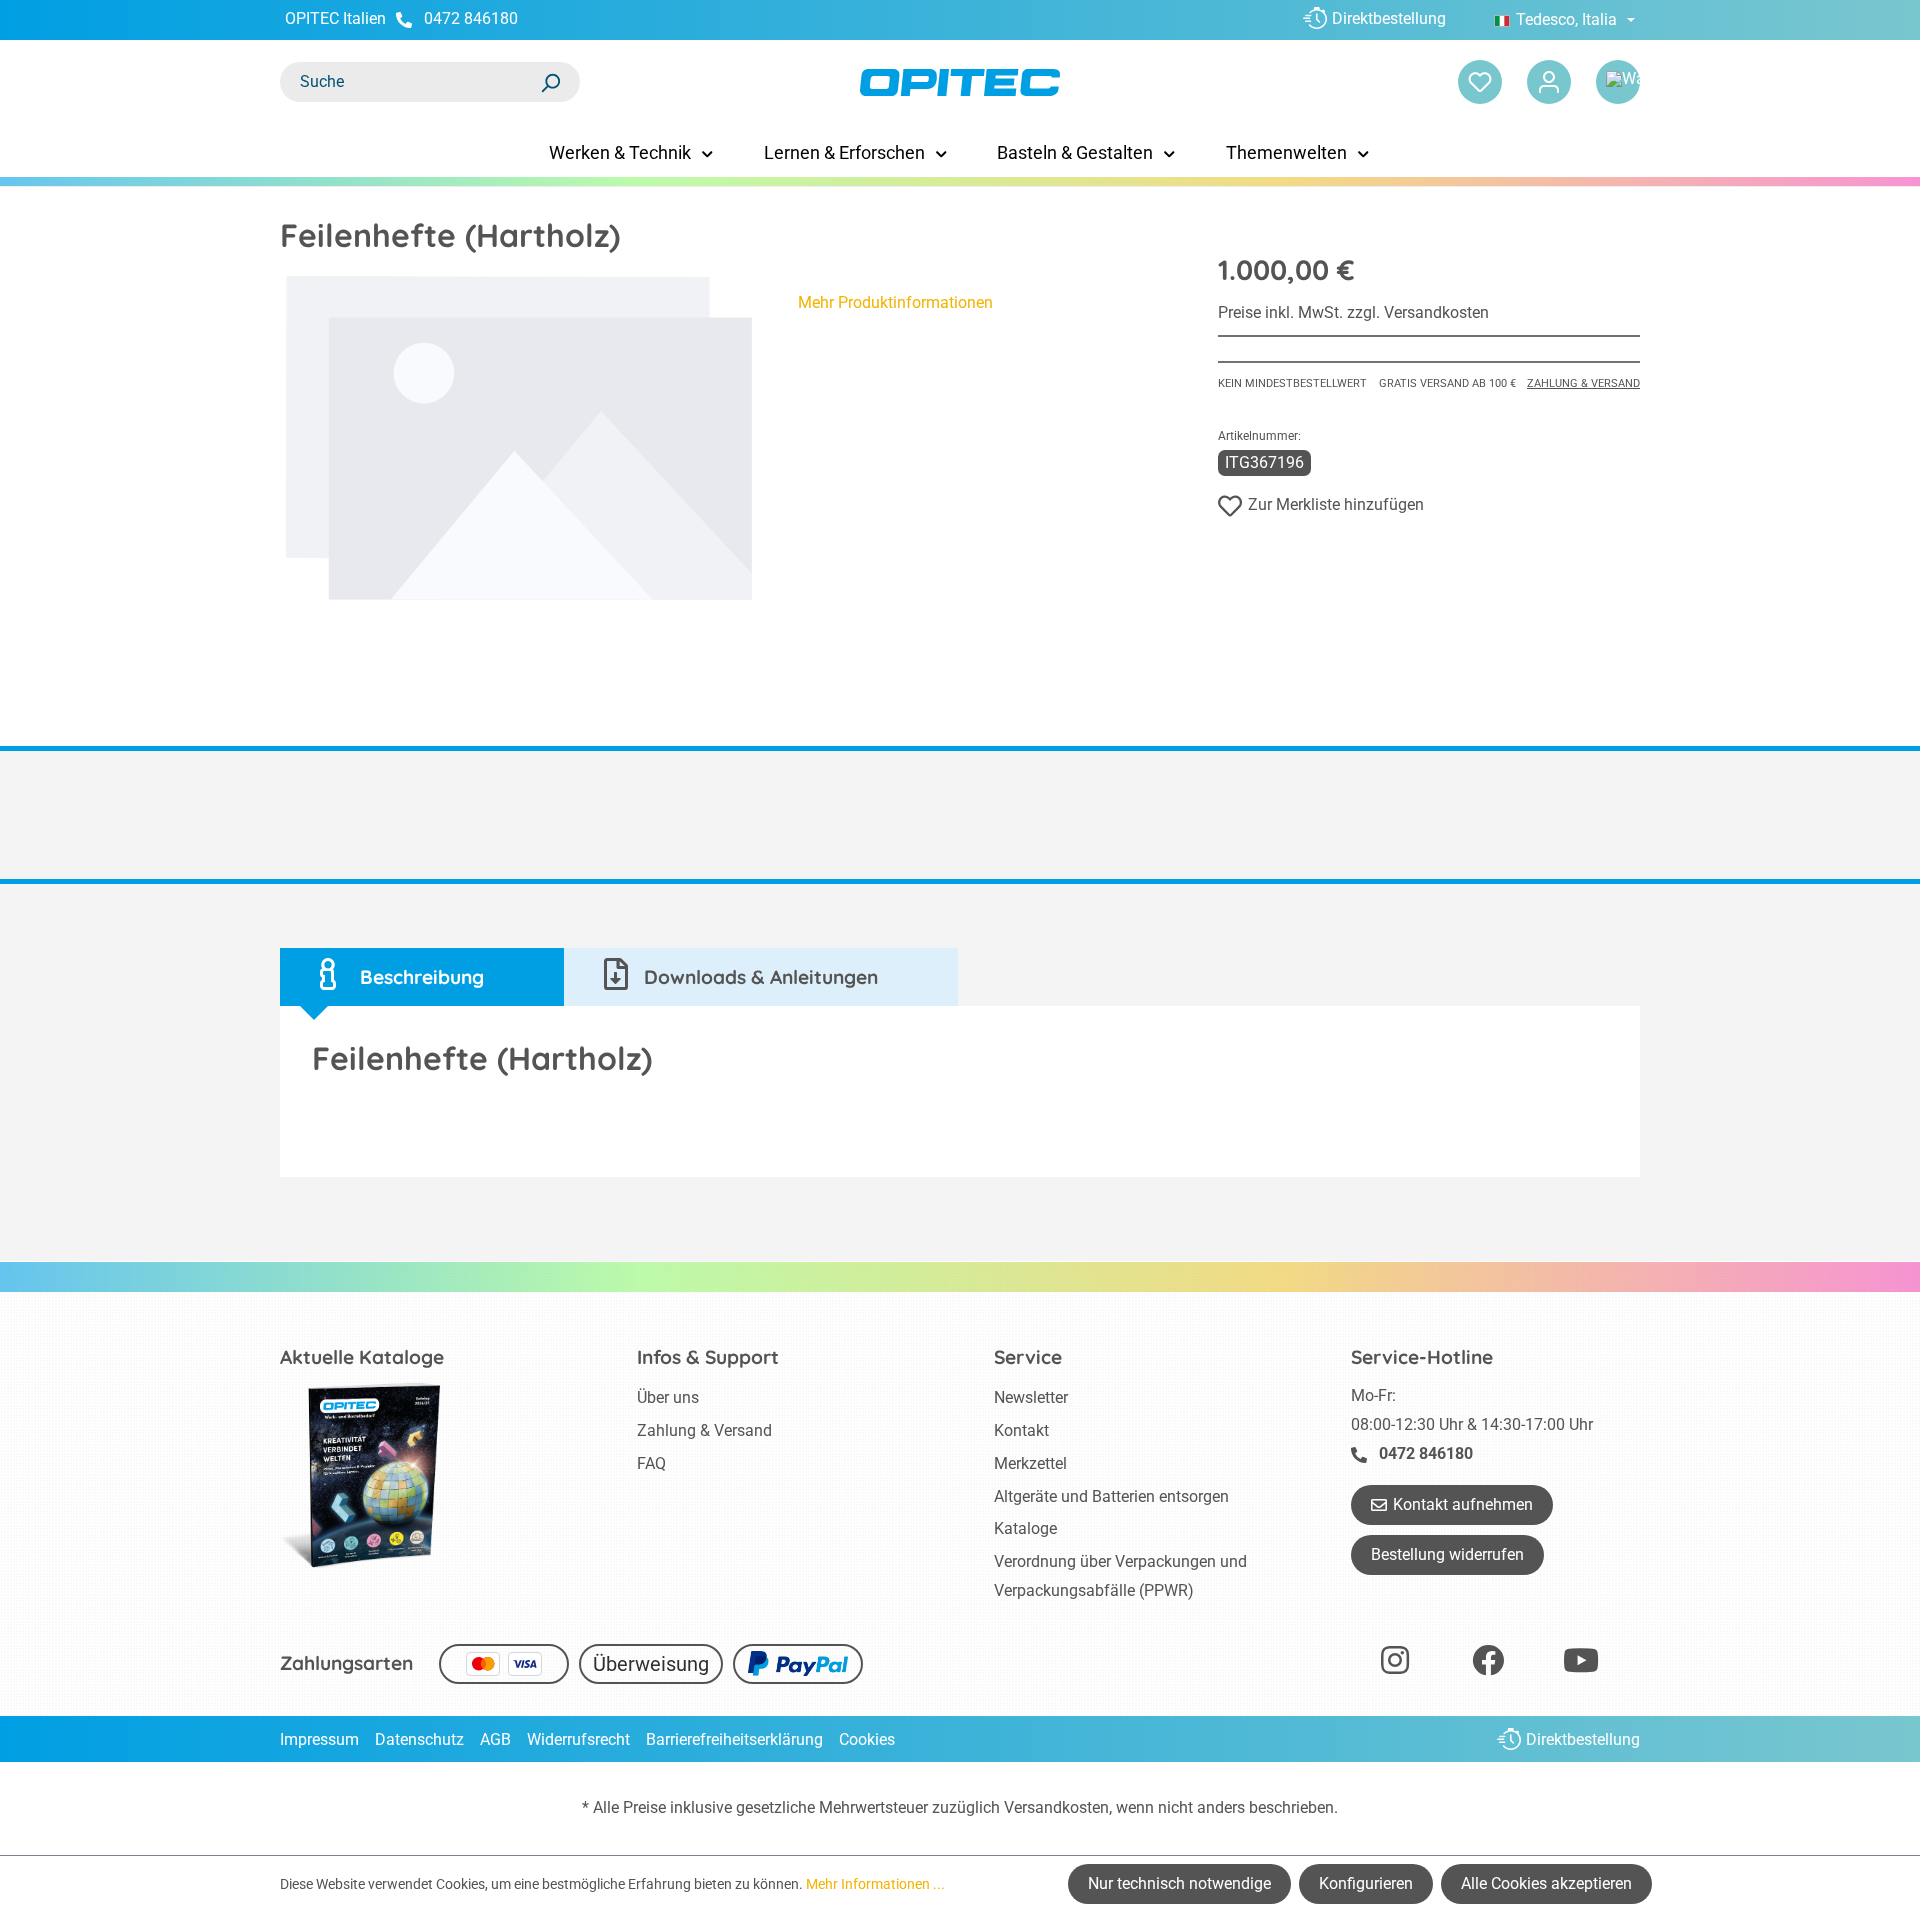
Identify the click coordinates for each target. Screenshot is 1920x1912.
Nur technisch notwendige (1179, 1883)
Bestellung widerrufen (1447, 1554)
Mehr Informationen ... (875, 1884)
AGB (495, 1739)
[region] (519, 438)
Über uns (668, 1397)
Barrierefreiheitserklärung (734, 1739)
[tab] (422, 977)
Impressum (319, 1739)
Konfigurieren (1366, 1883)
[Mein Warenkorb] (1618, 82)
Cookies (867, 1739)
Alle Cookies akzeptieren (1546, 1883)
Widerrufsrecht (578, 1739)
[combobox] (410, 82)
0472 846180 (471, 18)
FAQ (651, 1463)
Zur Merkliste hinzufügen (1336, 504)
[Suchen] (550, 82)
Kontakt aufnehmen (1463, 1504)
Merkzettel (1030, 1463)
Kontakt (1021, 1430)
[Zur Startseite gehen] (960, 82)
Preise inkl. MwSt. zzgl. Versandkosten (1353, 312)
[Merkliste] (1480, 82)
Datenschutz (419, 1739)
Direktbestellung (1389, 18)
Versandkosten (1056, 1807)
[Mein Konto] (1549, 82)
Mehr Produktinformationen (895, 302)
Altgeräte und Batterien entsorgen (1111, 1496)
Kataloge (1025, 1528)
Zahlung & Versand (1583, 383)
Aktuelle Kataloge (362, 1357)
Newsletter (1031, 1397)
